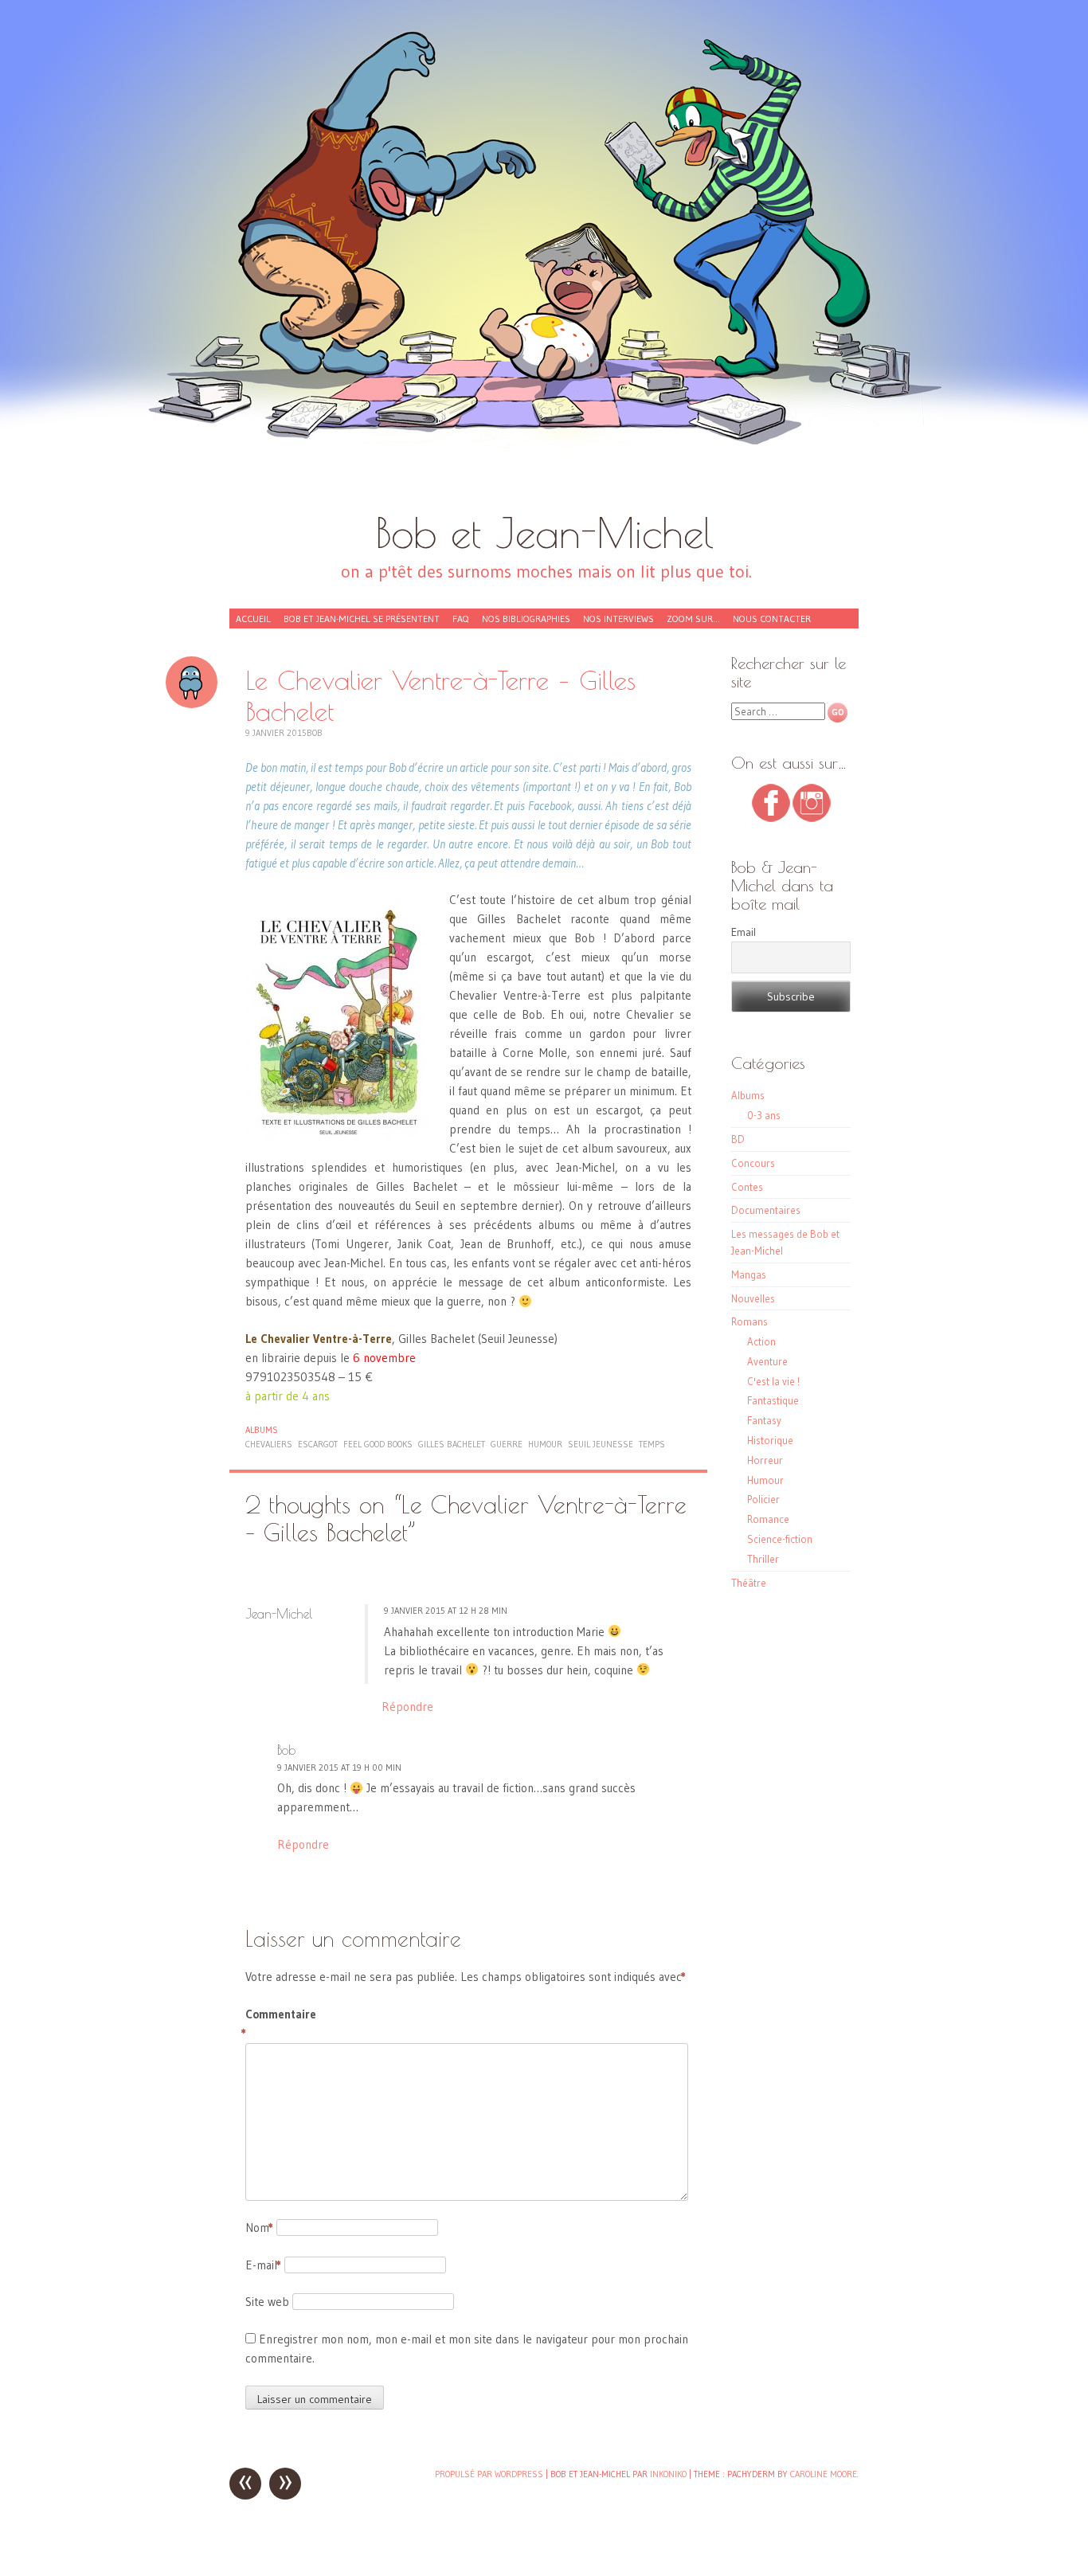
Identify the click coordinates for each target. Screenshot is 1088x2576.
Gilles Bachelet (452, 1444)
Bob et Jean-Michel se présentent (362, 619)
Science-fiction (780, 1539)
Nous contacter (772, 619)
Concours (753, 1163)
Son (192, 682)
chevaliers (269, 1444)
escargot (318, 1444)
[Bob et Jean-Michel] (544, 263)
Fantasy (764, 1420)
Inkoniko (668, 2474)
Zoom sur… (693, 619)
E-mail (263, 2265)
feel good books (378, 1444)
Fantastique (773, 1400)
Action (761, 1341)
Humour (765, 1480)
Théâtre (749, 1583)
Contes (747, 1187)
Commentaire (279, 2024)
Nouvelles (753, 1298)
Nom (259, 2228)
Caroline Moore (824, 2474)
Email (744, 932)
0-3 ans (764, 1115)
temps (652, 1444)
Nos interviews (618, 619)
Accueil (253, 619)
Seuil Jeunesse (601, 1444)
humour (545, 1444)
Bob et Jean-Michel (544, 532)
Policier (763, 1499)
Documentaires (766, 1210)
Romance (768, 1519)
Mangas (749, 1274)
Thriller (763, 1559)
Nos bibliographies (526, 619)
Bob (315, 733)
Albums (262, 1430)
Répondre (407, 1707)
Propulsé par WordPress (489, 2474)
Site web (267, 2302)
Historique (770, 1440)
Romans (749, 1321)
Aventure (767, 1361)
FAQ (461, 619)
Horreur (765, 1460)
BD (738, 1139)
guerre (507, 1444)
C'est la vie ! (773, 1381)
